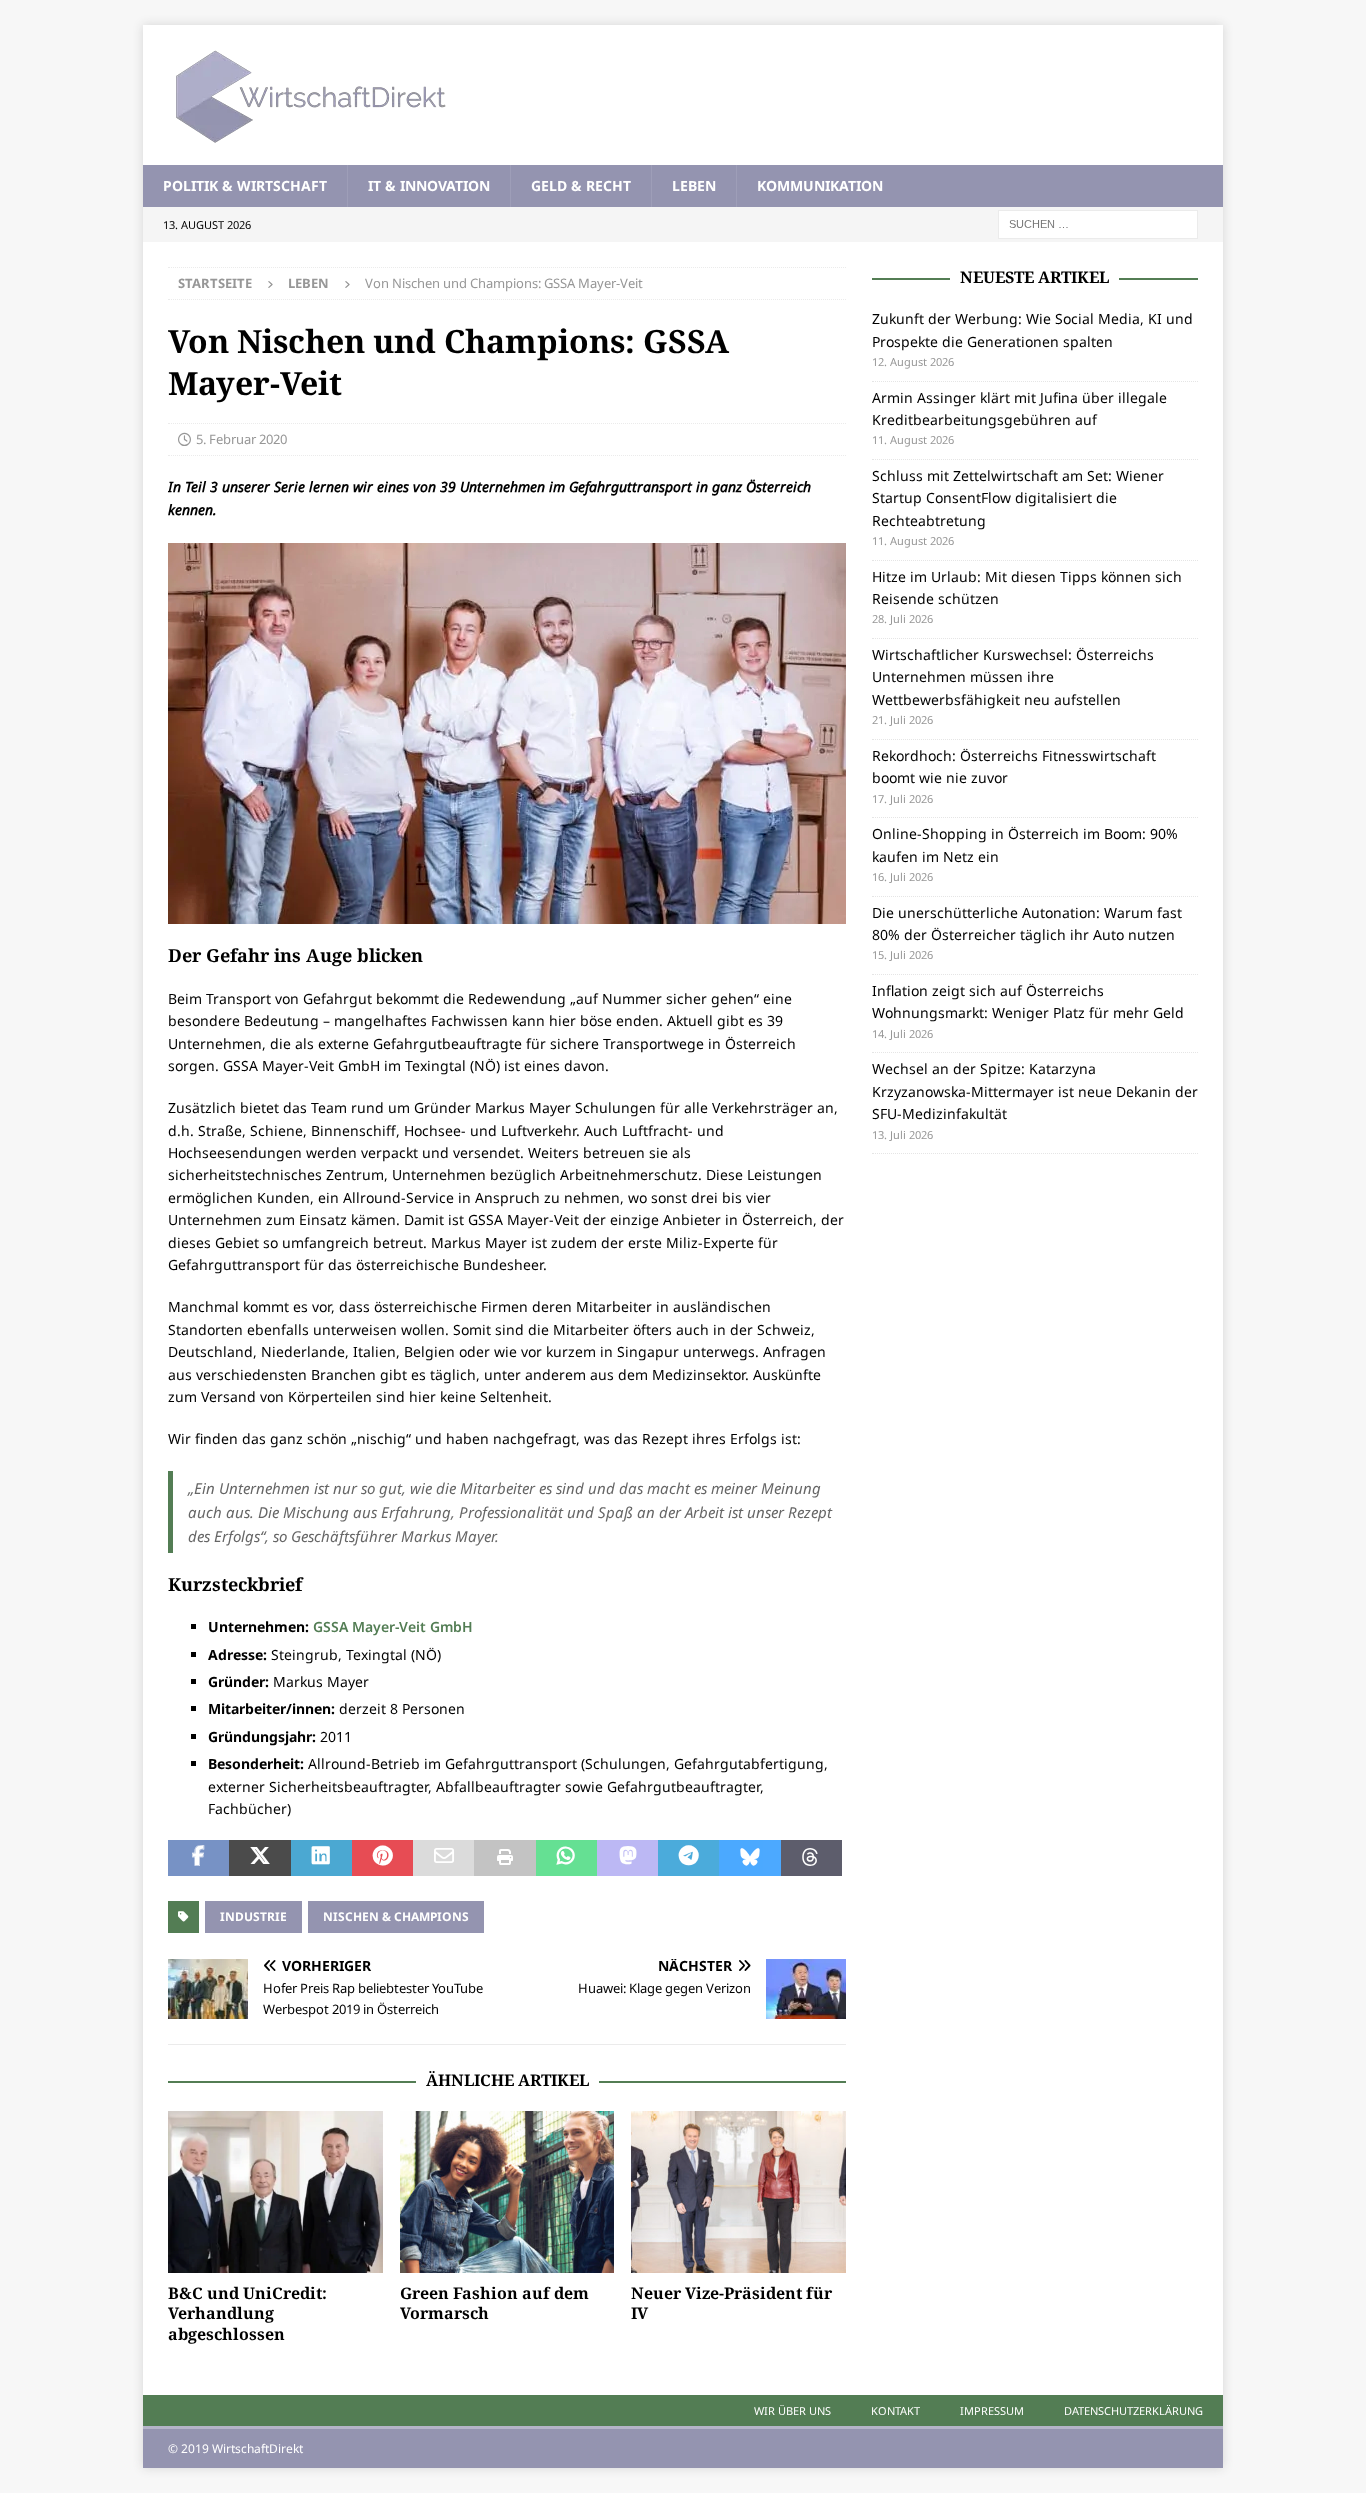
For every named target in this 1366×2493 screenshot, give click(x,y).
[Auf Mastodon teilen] (627, 1858)
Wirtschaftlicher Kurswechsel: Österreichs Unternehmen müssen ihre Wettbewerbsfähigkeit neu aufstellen (1013, 677)
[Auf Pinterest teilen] (382, 1858)
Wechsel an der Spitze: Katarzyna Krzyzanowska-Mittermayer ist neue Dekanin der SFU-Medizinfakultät (1035, 1091)
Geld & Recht (581, 185)
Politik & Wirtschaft (245, 185)
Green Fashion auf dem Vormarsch (494, 2303)
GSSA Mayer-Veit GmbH (393, 1626)
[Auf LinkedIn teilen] (321, 1858)
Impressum (992, 2410)
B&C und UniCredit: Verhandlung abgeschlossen (247, 2314)
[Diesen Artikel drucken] (504, 1858)
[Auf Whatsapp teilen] (566, 1858)
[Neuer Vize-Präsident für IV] (738, 2191)
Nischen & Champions (396, 1916)
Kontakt (895, 2410)
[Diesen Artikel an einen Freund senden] (443, 1858)
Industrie (253, 1916)
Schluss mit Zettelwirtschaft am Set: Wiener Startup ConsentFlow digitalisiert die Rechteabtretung (1018, 498)
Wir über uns (792, 2410)
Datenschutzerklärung (1133, 2410)
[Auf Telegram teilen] (688, 1858)
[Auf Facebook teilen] (198, 1858)
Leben (694, 185)
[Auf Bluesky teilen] (749, 1858)
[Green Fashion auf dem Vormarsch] (507, 2191)
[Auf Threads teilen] (811, 1858)
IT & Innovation (429, 185)
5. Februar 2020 (241, 439)
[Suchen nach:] (1098, 223)
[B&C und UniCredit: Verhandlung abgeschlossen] (275, 2191)
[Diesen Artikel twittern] (259, 1858)
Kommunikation (820, 185)
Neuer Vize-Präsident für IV (731, 2303)
